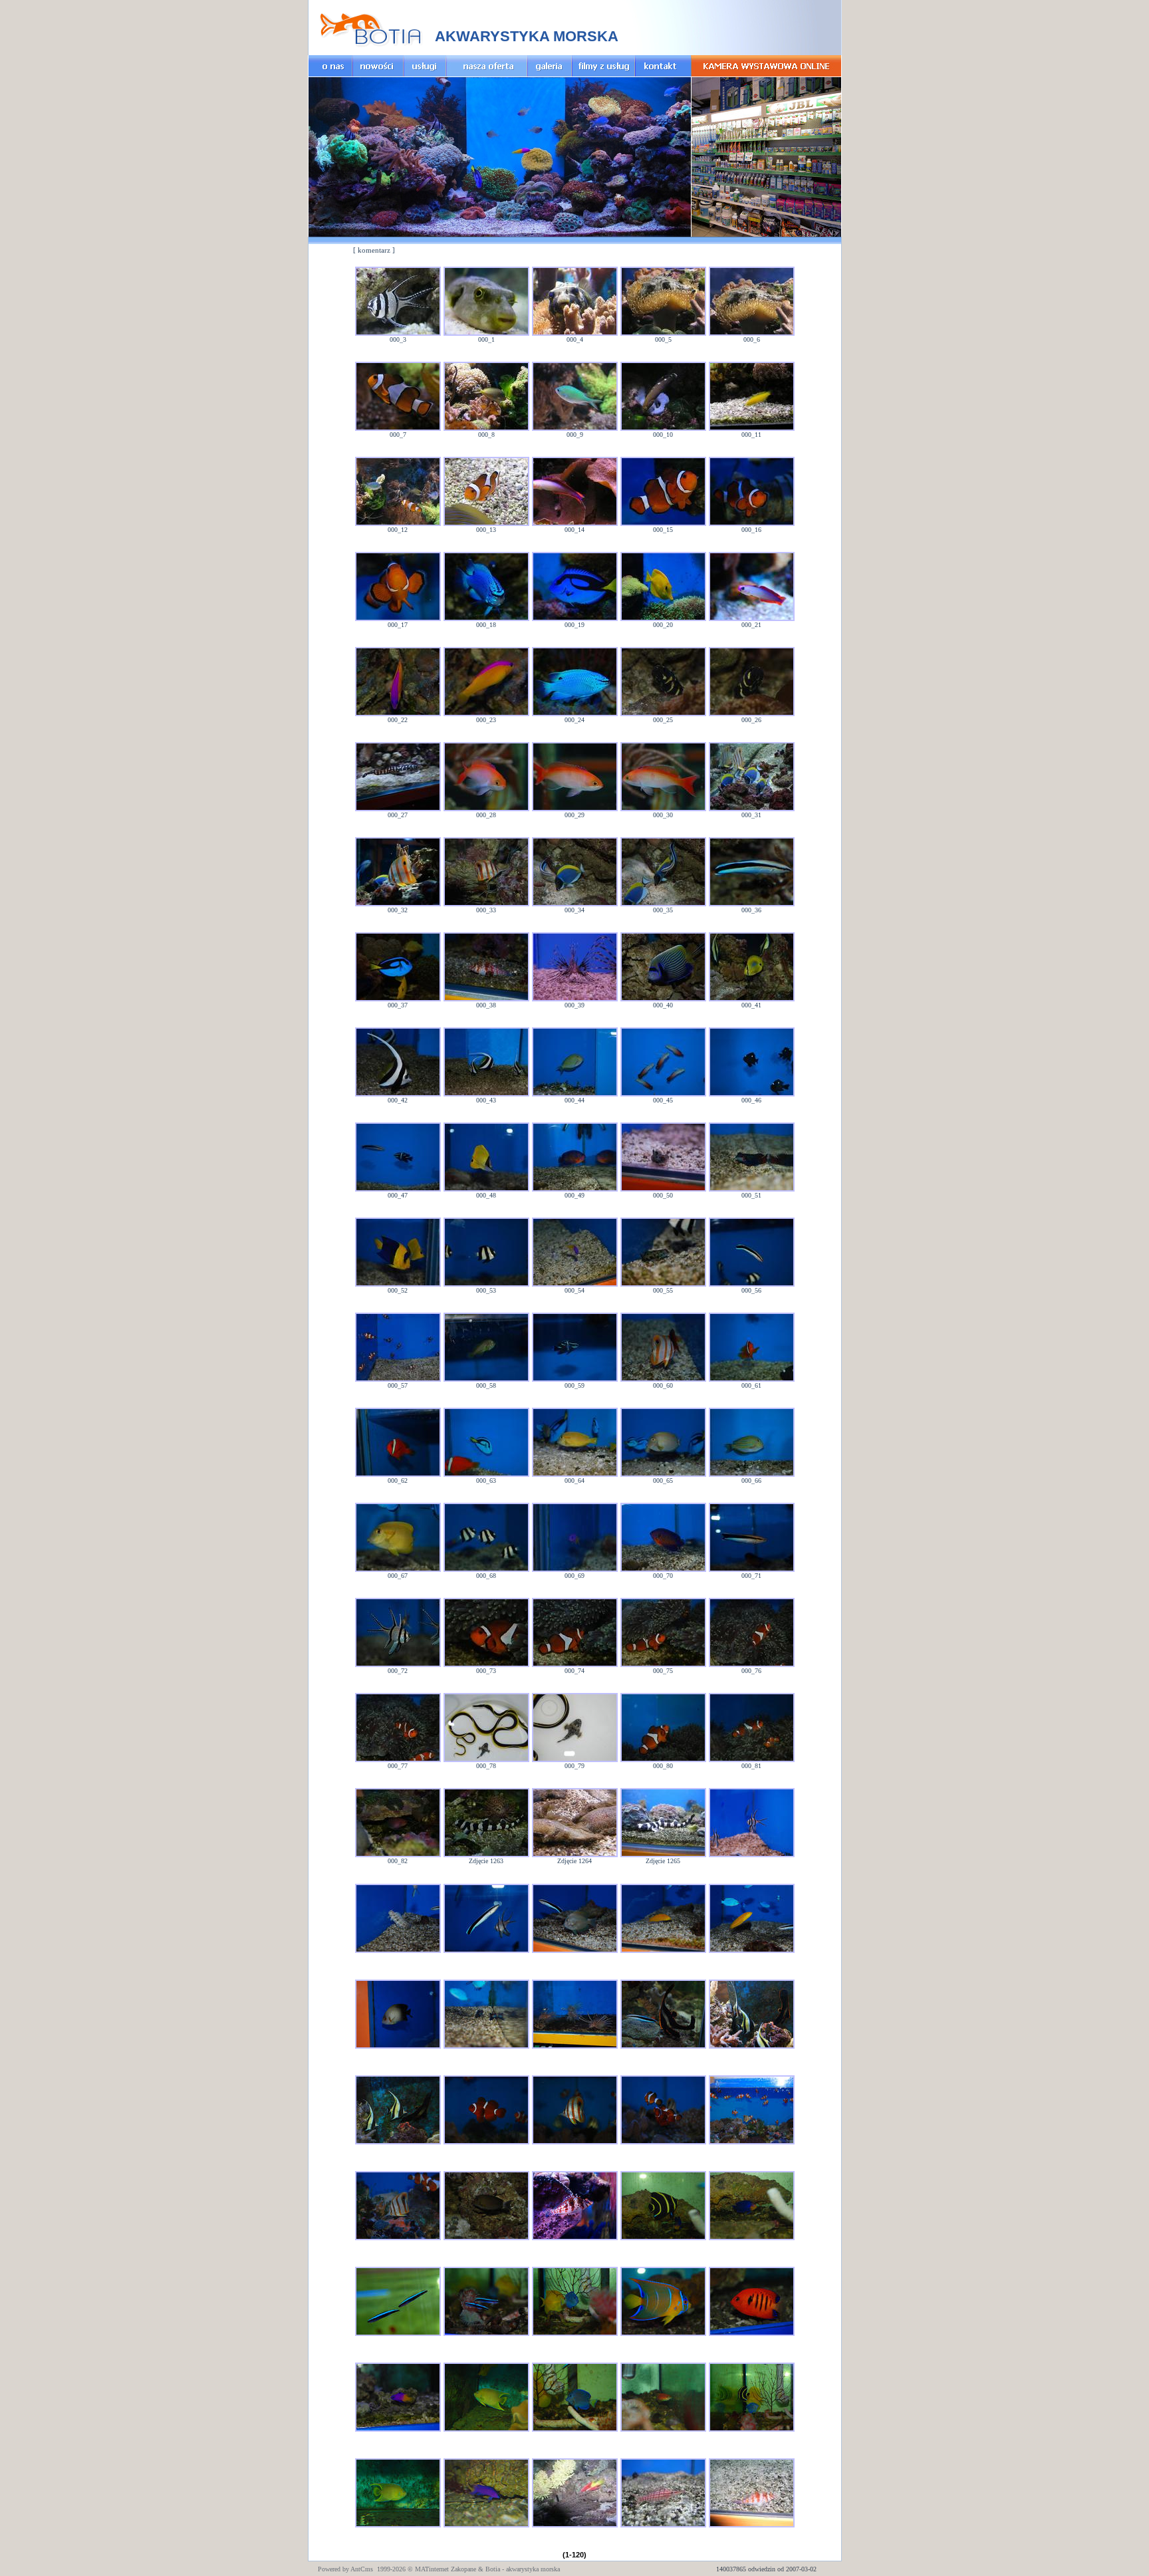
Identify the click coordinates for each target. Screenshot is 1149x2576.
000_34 (574, 910)
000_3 (398, 339)
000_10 (663, 435)
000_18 (486, 625)
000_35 (663, 910)
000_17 (398, 625)
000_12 (398, 530)
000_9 (575, 435)
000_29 (574, 815)
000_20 (663, 625)
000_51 (751, 1195)
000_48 (486, 1195)
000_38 (486, 1005)
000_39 (574, 1005)
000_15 (663, 530)
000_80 (663, 1766)
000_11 (751, 435)
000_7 (398, 435)
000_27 (398, 815)
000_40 (663, 1005)
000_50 (663, 1195)
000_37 (398, 1005)
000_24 (574, 720)
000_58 (486, 1385)
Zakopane (463, 2569)
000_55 (663, 1290)
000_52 (398, 1290)
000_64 (574, 1481)
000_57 (398, 1385)
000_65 (663, 1481)
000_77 (398, 1766)
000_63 (486, 1481)
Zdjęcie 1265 (663, 1861)
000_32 (398, 910)
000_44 (574, 1100)
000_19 (574, 625)
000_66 (751, 1481)
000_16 (751, 530)
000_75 (663, 1671)
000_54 (574, 1290)
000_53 (486, 1290)
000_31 (751, 815)
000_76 (751, 1671)
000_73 (486, 1671)
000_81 (751, 1766)
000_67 (398, 1576)
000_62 (398, 1481)
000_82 (398, 1861)
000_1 (486, 339)
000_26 (751, 720)
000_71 (751, 1576)
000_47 (398, 1195)
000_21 (751, 625)
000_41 (751, 1005)
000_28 (486, 815)
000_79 (574, 1766)
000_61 (751, 1385)
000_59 (574, 1385)
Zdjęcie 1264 (574, 1861)
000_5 (663, 339)
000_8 (486, 435)
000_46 (751, 1100)
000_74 (574, 1671)
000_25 (663, 720)
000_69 (574, 1576)
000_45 (663, 1100)
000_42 (398, 1100)
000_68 (486, 1576)
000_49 (574, 1195)
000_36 (751, 910)
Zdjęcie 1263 (486, 1861)
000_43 (486, 1100)
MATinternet (432, 2569)
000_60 (663, 1385)
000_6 (752, 339)
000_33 (486, 910)
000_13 (486, 530)
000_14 (574, 530)
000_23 (486, 720)
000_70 (663, 1576)
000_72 (398, 1671)
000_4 (575, 339)
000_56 (751, 1290)
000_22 (398, 720)
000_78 (486, 1766)
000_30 (663, 815)
